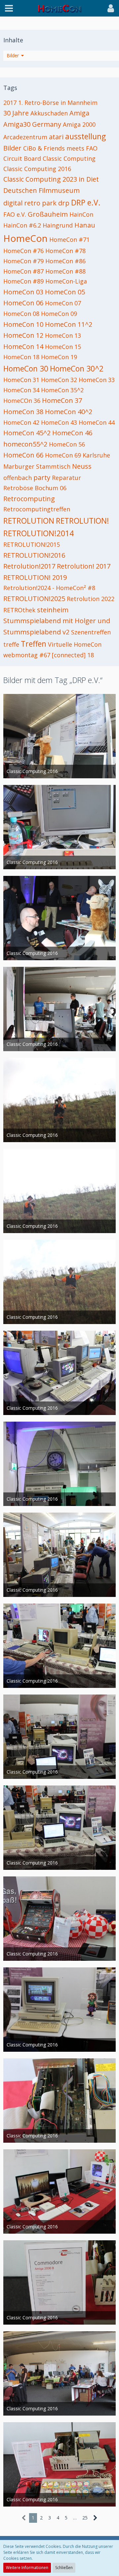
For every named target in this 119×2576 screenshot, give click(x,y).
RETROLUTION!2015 (32, 544)
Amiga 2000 (79, 124)
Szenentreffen (91, 632)
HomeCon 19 (59, 357)
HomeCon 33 (97, 380)
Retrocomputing (29, 499)
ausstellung (85, 136)
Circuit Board (22, 158)
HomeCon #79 (23, 261)
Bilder (12, 148)
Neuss (82, 466)
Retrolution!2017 (29, 566)
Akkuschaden (49, 113)
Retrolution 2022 (91, 599)
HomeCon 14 (23, 346)
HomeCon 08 (21, 314)
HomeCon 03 (23, 292)
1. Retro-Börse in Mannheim (58, 103)
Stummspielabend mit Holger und (57, 621)
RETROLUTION (29, 521)
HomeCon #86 (65, 261)
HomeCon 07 (63, 303)
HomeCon (25, 238)
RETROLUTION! (82, 521)
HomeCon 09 (59, 314)
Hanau (85, 225)
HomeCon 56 (67, 444)
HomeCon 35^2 (62, 390)
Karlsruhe (96, 455)
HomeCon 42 (21, 422)
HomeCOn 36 (22, 401)
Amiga (79, 113)
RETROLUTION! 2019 (35, 577)
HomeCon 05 (65, 292)
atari (56, 137)
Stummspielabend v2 (36, 632)
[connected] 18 (73, 655)
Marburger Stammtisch (37, 466)
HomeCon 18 (21, 357)
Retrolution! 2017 (84, 566)
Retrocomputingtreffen (37, 509)
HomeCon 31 (21, 380)
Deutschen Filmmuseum (41, 190)
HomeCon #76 (23, 251)
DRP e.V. (86, 202)
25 (85, 2518)
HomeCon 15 (63, 347)
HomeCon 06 (23, 303)
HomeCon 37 (62, 400)
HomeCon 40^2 (69, 412)
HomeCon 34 (21, 390)
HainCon (81, 214)
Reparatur (66, 478)
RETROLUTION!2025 (34, 599)
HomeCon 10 (23, 324)
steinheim (53, 610)
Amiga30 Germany (32, 124)
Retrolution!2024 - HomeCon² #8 (49, 588)
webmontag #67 (27, 655)
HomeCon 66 (23, 455)
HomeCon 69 (63, 455)
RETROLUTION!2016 (34, 555)
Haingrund (58, 225)
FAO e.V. (15, 214)
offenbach (18, 478)
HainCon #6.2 (22, 225)
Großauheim (48, 214)
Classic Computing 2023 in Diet (51, 179)
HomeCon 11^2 (69, 324)
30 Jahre (16, 113)
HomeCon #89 (23, 281)
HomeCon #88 (65, 271)
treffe (11, 644)
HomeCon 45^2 (27, 433)
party (42, 477)
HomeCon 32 (59, 380)
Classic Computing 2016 (37, 169)
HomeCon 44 (97, 422)
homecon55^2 (25, 444)
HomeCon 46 (72, 433)
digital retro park (30, 203)
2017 (10, 103)
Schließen (64, 2568)
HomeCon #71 (69, 239)
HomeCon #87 (23, 271)
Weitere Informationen (27, 2568)
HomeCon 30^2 (77, 368)
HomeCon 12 (23, 335)
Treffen (34, 644)
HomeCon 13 (63, 335)
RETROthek (19, 610)
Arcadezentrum (25, 137)
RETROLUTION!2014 (39, 533)
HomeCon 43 (59, 422)
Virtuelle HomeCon (75, 644)
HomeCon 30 (26, 368)
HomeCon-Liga (66, 281)
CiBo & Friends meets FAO (60, 148)
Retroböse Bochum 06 (35, 488)
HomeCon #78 (65, 251)
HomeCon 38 (23, 412)
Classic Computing (69, 158)
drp (64, 203)
